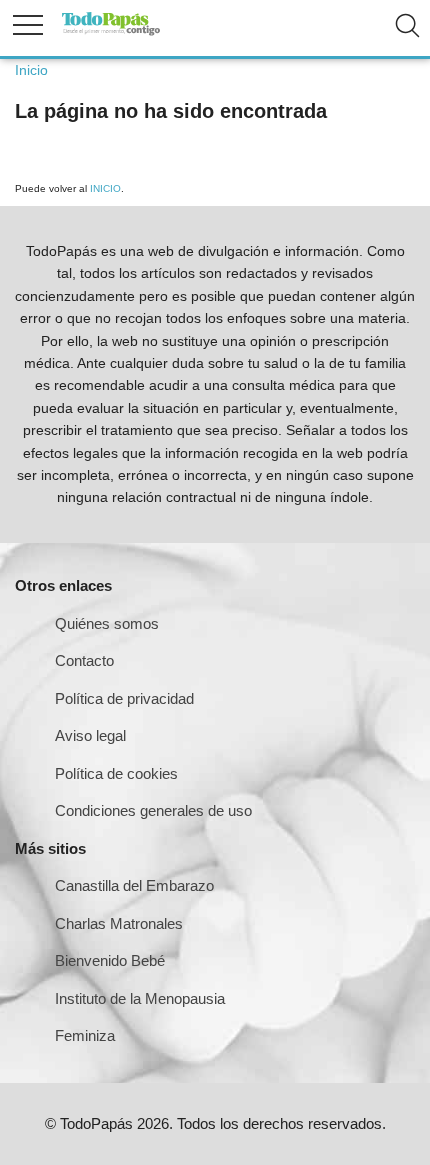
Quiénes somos (107, 623)
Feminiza (85, 1035)
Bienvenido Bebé (110, 960)
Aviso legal (90, 735)
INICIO (105, 188)
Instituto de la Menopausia (140, 998)
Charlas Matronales (119, 923)
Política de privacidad (124, 698)
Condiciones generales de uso (153, 810)
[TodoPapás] (111, 32)
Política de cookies (116, 773)
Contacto (84, 660)
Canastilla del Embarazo (134, 885)
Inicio (31, 70)
